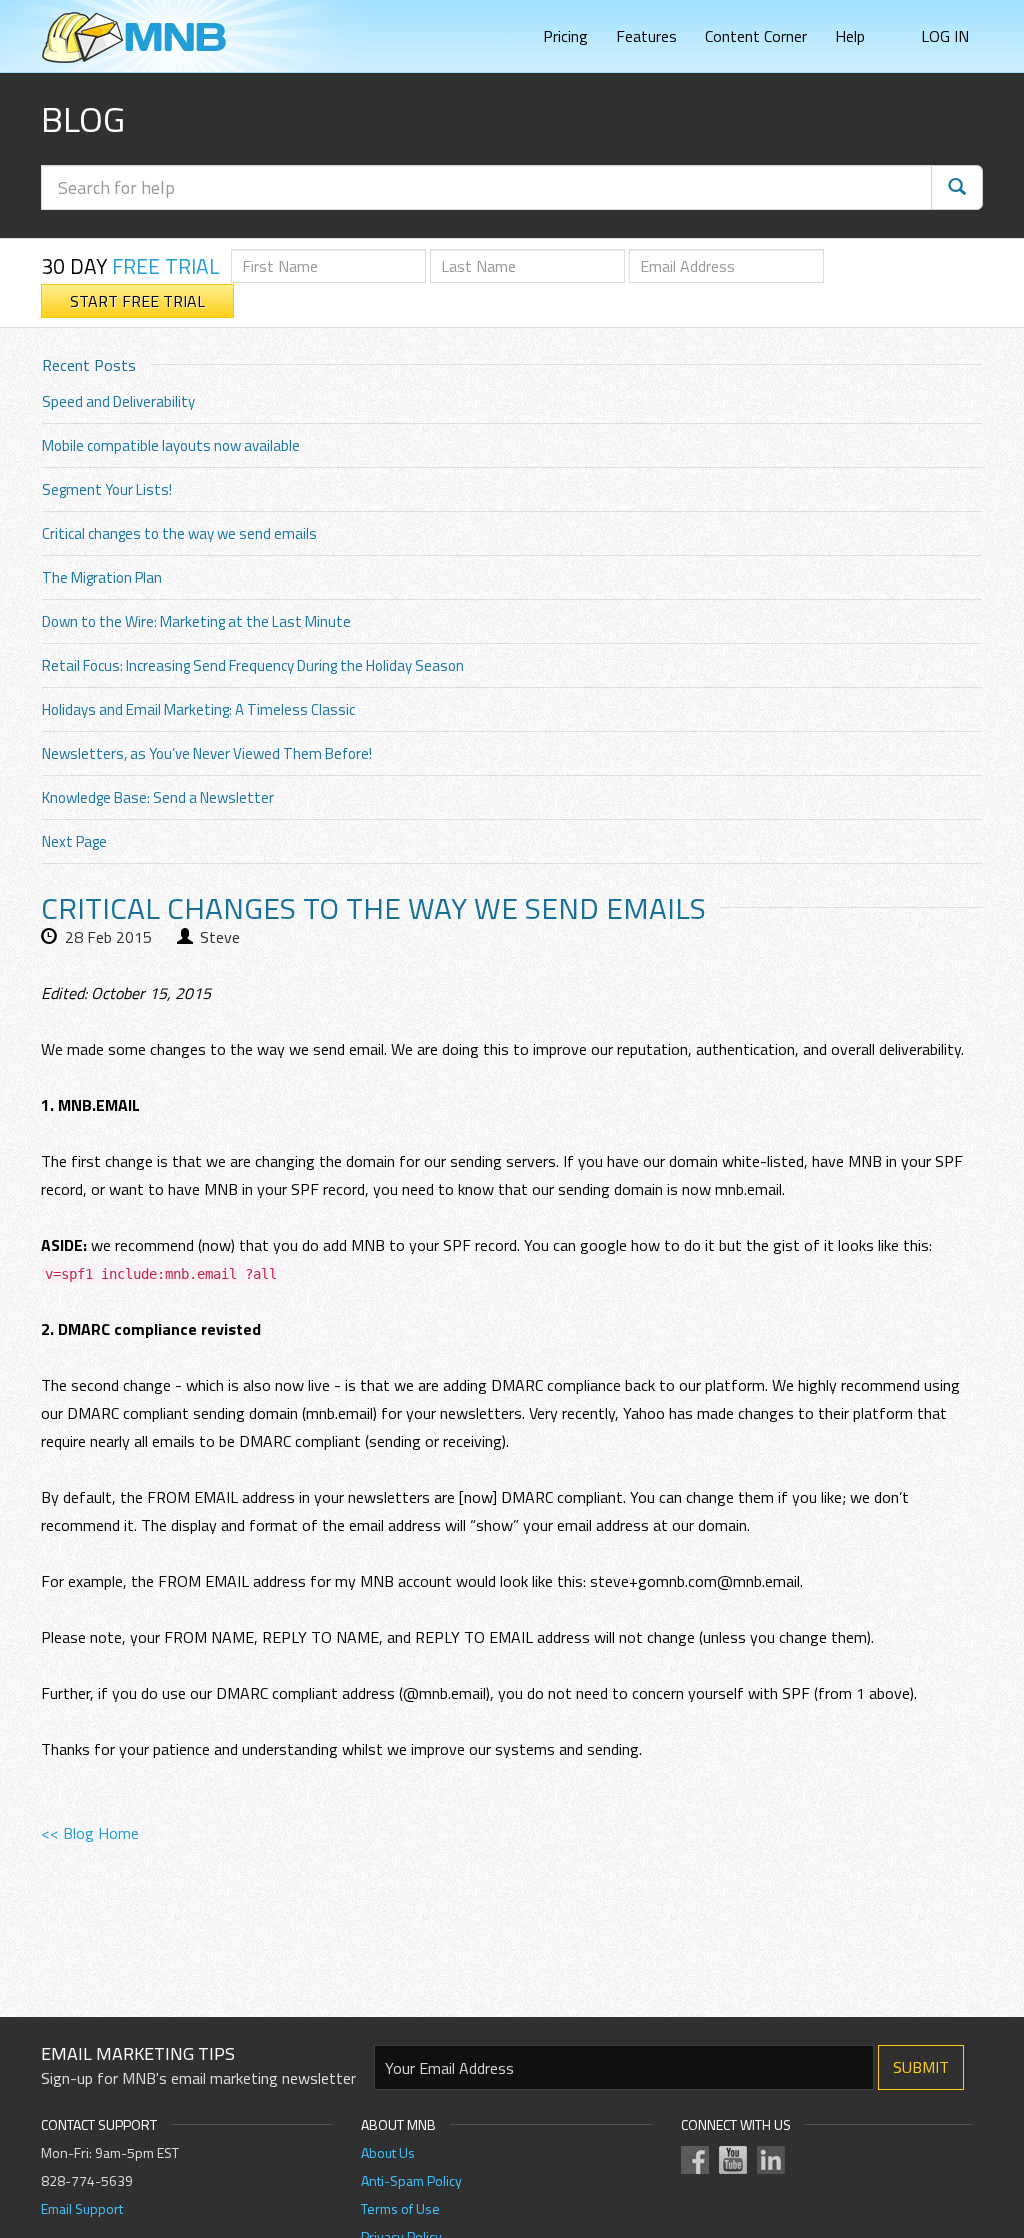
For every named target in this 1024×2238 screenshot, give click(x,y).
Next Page (74, 841)
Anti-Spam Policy (411, 2180)
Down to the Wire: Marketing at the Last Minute (196, 621)
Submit (921, 2067)
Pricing (565, 36)
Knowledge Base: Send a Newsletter (158, 797)
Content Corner (756, 36)
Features (646, 36)
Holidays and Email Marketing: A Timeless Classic (198, 709)
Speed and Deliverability (118, 401)
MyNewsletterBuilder (134, 37)
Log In (945, 36)
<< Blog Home (90, 1833)
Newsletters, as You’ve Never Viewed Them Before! (207, 753)
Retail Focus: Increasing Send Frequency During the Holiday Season (253, 665)
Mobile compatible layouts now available (171, 445)
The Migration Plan (102, 577)
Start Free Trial (137, 301)
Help (850, 36)
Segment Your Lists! (107, 489)
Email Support (82, 2208)
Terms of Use (400, 2208)
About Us (388, 2152)
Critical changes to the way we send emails (179, 533)
